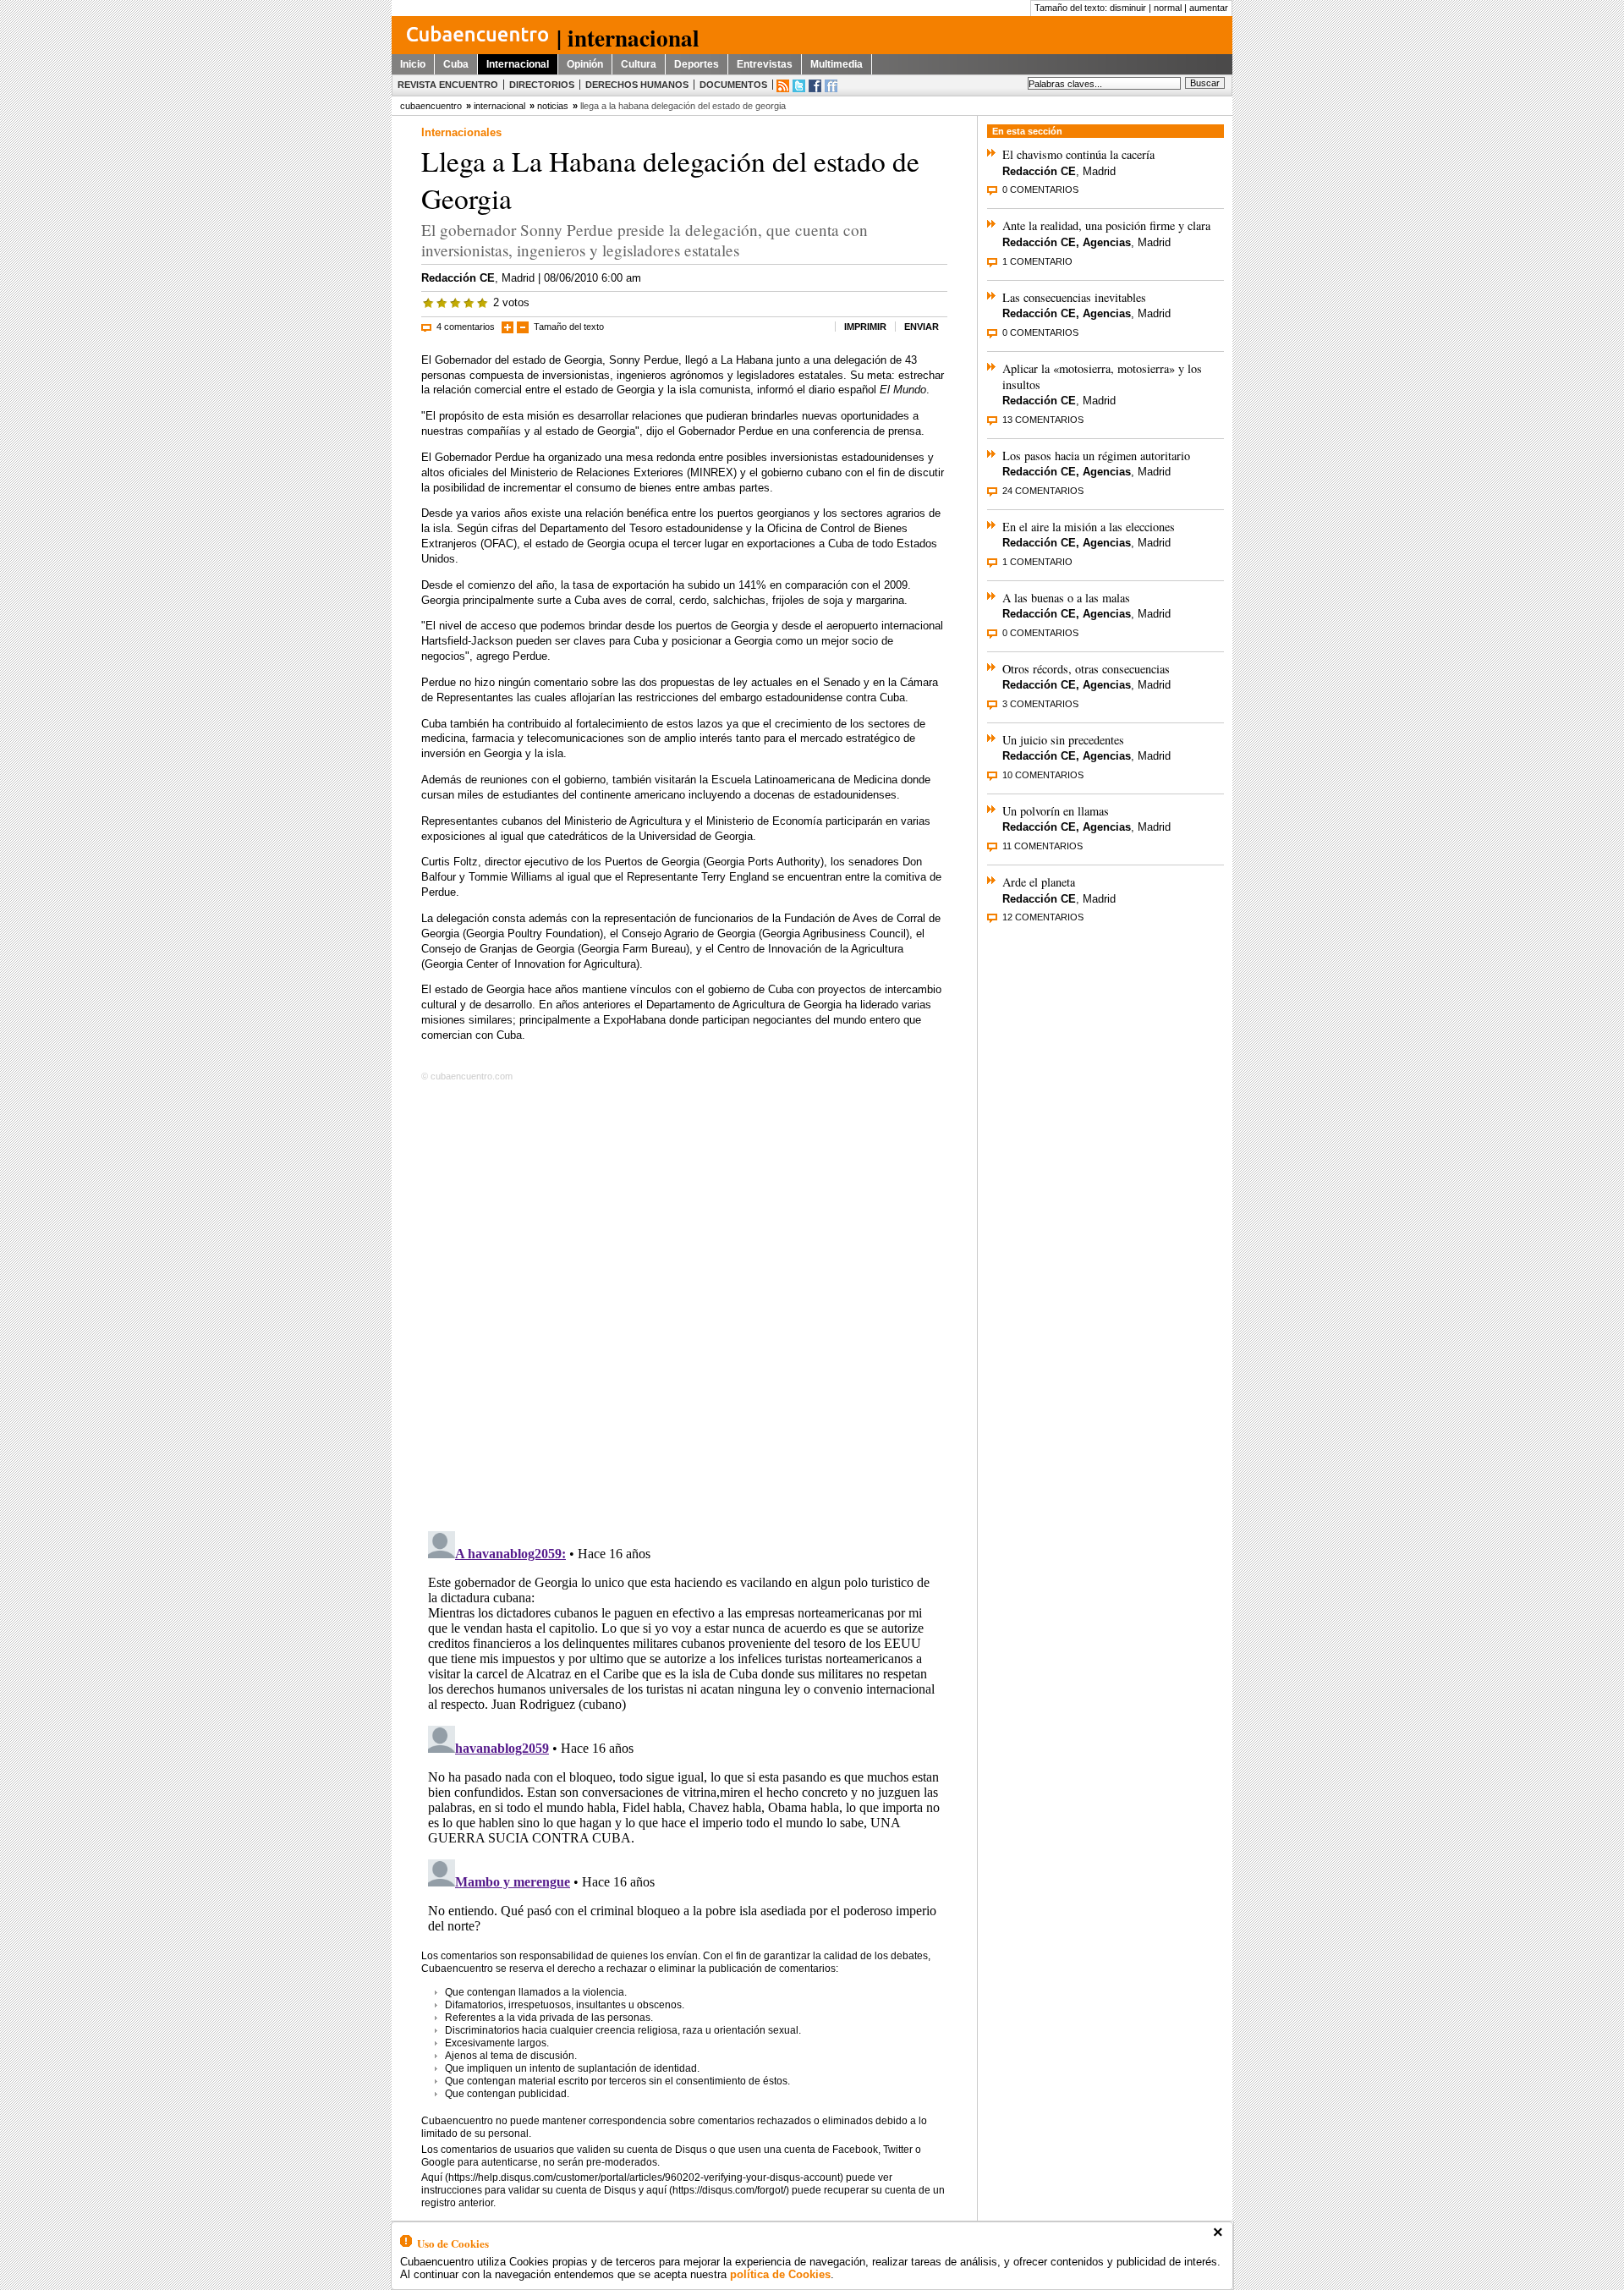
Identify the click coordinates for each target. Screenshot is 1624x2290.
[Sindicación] (783, 86)
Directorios (542, 85)
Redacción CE (458, 278)
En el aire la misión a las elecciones (1089, 527)
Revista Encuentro (448, 85)
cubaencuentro (431, 106)
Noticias (553, 106)
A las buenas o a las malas (1066, 598)
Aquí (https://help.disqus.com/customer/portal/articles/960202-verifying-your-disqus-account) (632, 2177)
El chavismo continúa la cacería (1078, 154)
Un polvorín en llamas (1056, 811)
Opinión (585, 64)
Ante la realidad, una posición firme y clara (1106, 225)
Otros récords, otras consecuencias (1086, 669)
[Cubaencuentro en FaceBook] (815, 86)
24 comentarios (1043, 491)
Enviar (922, 327)
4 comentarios (466, 327)
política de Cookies (780, 2274)
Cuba (456, 64)
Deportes (697, 64)
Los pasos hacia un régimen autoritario (1096, 456)
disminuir (1128, 8)
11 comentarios (1042, 846)
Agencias (1107, 242)
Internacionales (461, 132)
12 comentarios (1043, 917)
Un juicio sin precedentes (1063, 740)
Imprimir (865, 327)
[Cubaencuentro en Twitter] (799, 86)
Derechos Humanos (637, 85)
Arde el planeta (1039, 882)
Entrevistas (765, 64)
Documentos (733, 85)
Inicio (413, 64)
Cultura (639, 64)
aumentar (1209, 8)
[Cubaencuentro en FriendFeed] (831, 86)
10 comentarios (1043, 775)
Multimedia (837, 64)
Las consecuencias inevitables (1074, 297)
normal (1168, 8)
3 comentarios (1040, 704)
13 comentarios (1043, 420)
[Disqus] (684, 1303)
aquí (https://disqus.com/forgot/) (718, 2190)
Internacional (518, 64)
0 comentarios (1040, 189)
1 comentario (1037, 261)
